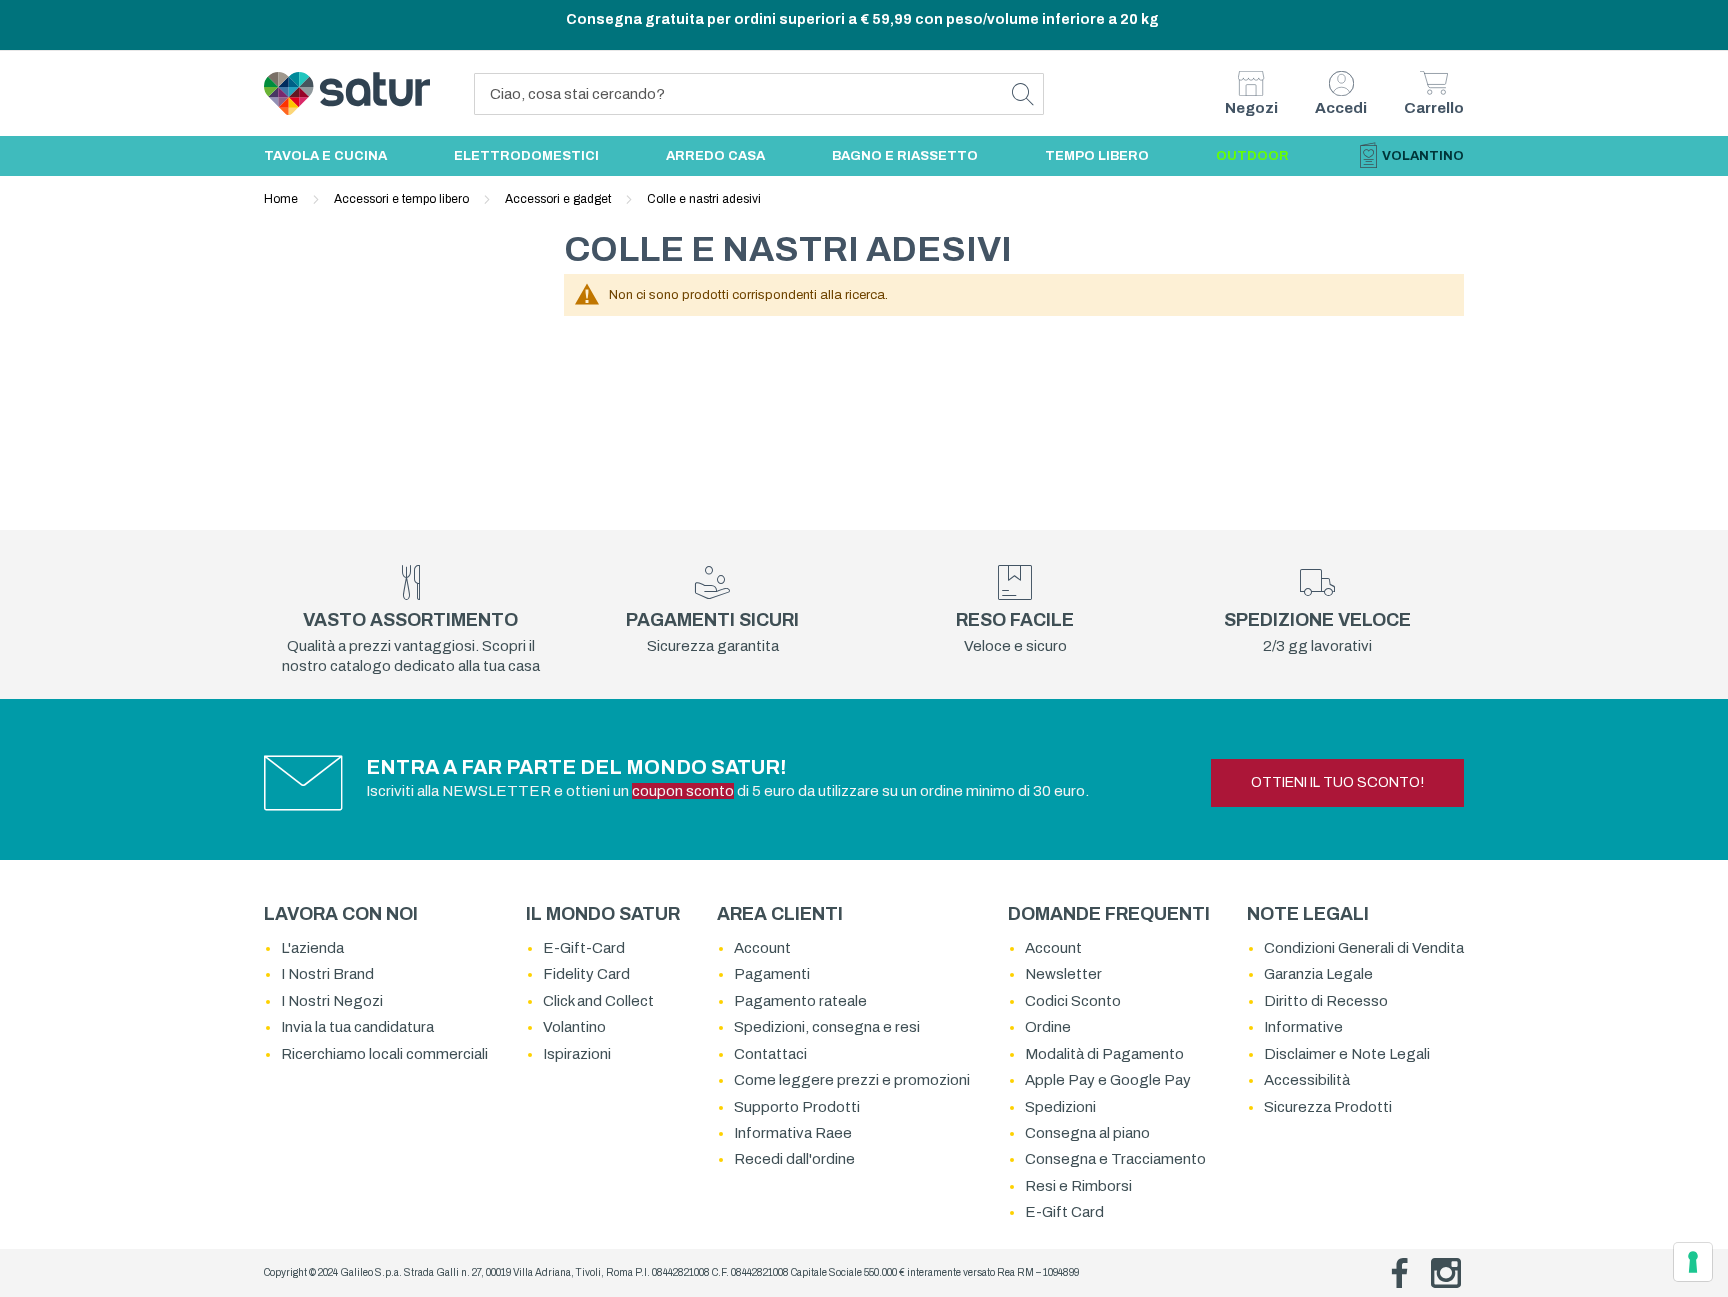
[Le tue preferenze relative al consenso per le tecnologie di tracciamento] (1693, 1262)
